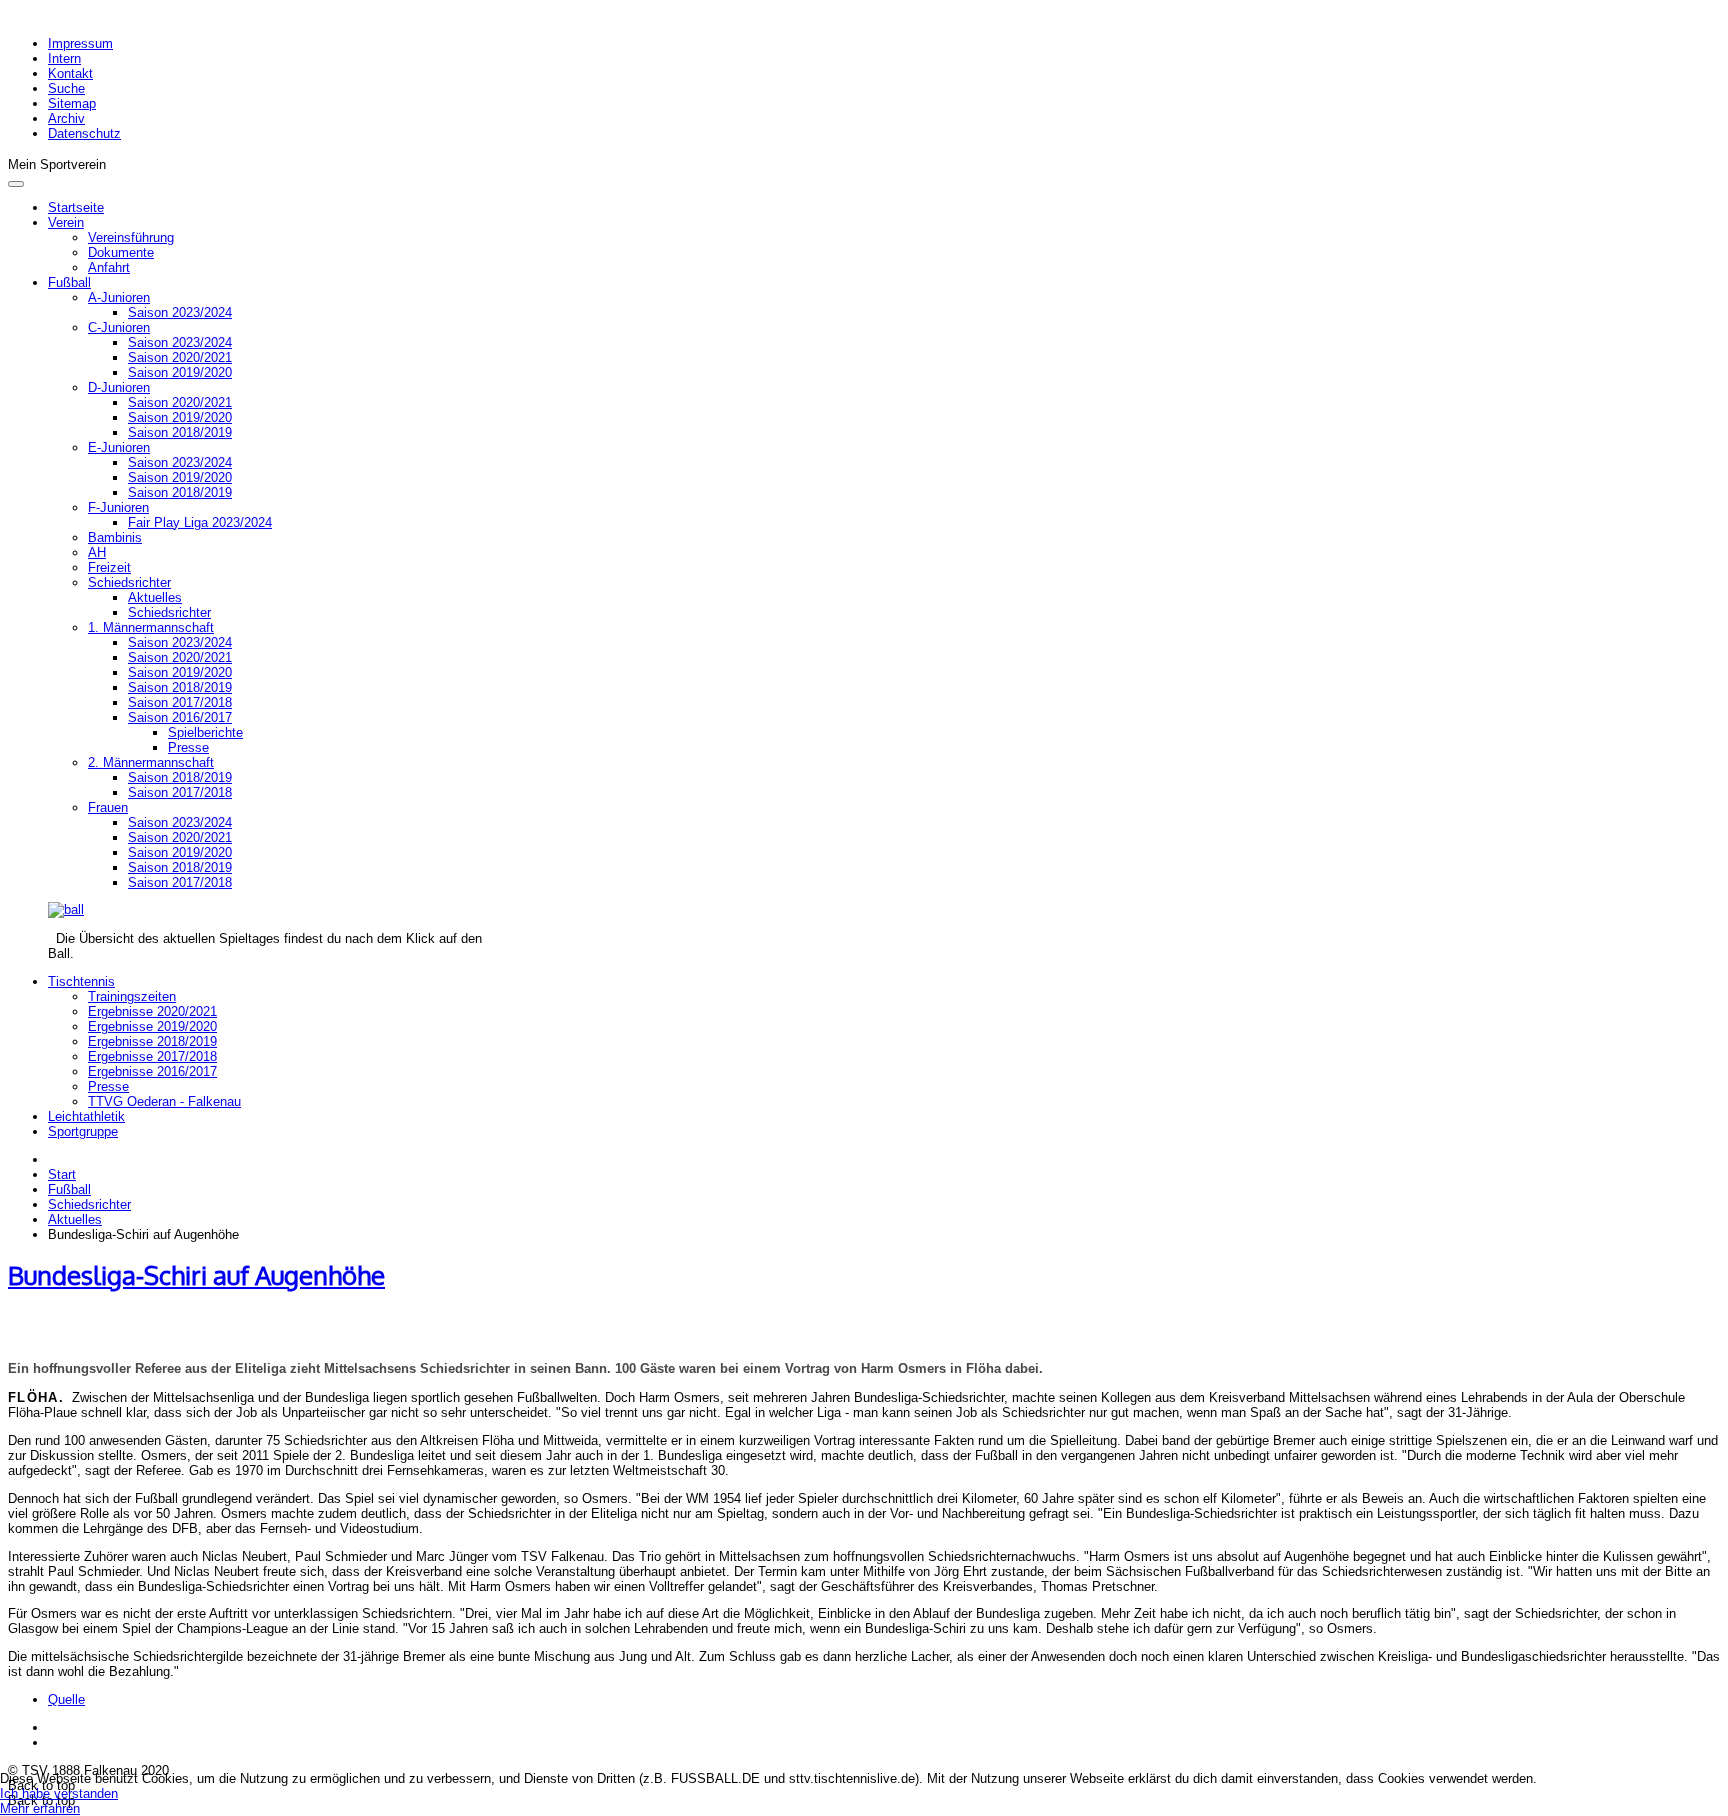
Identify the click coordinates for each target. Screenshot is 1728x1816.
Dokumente (121, 252)
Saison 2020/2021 (180, 357)
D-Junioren (119, 387)
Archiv (66, 118)
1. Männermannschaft (151, 627)
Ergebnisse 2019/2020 (152, 1026)
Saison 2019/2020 (180, 372)
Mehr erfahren (40, 1808)
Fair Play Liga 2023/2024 (200, 522)
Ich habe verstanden (59, 1793)
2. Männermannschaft (151, 762)
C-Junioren (119, 327)
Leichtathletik (86, 1116)
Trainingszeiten (132, 996)
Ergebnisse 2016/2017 (152, 1071)
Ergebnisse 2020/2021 (152, 1011)
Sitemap (72, 103)
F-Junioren (118, 507)
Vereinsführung (131, 237)
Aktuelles (155, 597)
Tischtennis (81, 981)
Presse (188, 747)
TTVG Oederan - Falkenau (164, 1101)
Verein (66, 222)
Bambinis (115, 537)
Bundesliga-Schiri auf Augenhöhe (196, 1275)
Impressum (80, 43)
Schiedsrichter (129, 582)
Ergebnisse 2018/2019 (152, 1041)
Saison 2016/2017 (180, 717)
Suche (66, 88)
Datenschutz (84, 133)
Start (62, 1174)
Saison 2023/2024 (180, 312)
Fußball (69, 282)
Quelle (66, 1699)
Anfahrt (109, 267)
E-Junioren (119, 447)
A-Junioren (119, 297)
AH (97, 552)
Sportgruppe (83, 1131)
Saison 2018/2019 (180, 432)
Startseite (76, 207)
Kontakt (70, 73)
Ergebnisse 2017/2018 (152, 1056)
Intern (64, 58)
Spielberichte (205, 732)
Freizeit (109, 567)
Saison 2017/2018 (180, 702)
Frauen (108, 807)
